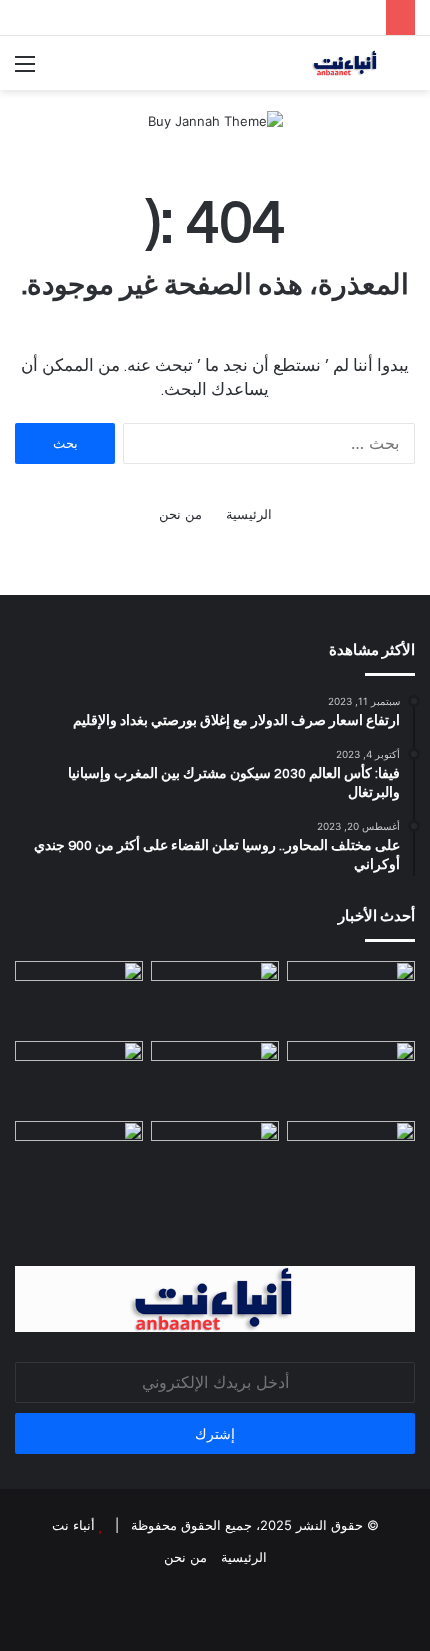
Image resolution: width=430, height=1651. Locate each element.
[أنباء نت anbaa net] (300, 63)
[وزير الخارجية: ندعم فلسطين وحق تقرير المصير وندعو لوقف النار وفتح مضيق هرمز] (351, 1077)
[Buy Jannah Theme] (215, 120)
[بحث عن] (405, 70)
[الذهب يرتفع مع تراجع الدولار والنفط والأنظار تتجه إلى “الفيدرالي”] (215, 1157)
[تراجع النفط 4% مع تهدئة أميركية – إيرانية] (79, 1157)
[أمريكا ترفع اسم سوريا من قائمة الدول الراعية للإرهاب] (351, 997)
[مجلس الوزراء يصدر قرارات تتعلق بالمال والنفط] (79, 997)
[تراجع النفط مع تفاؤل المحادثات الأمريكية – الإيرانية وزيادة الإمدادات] (215, 1077)
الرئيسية (249, 514)
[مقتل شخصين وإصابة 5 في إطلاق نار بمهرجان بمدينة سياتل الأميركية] (351, 1157)
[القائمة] (25, 70)
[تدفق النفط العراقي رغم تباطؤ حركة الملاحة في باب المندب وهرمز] (79, 1077)
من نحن (180, 514)
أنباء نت (73, 1525)
